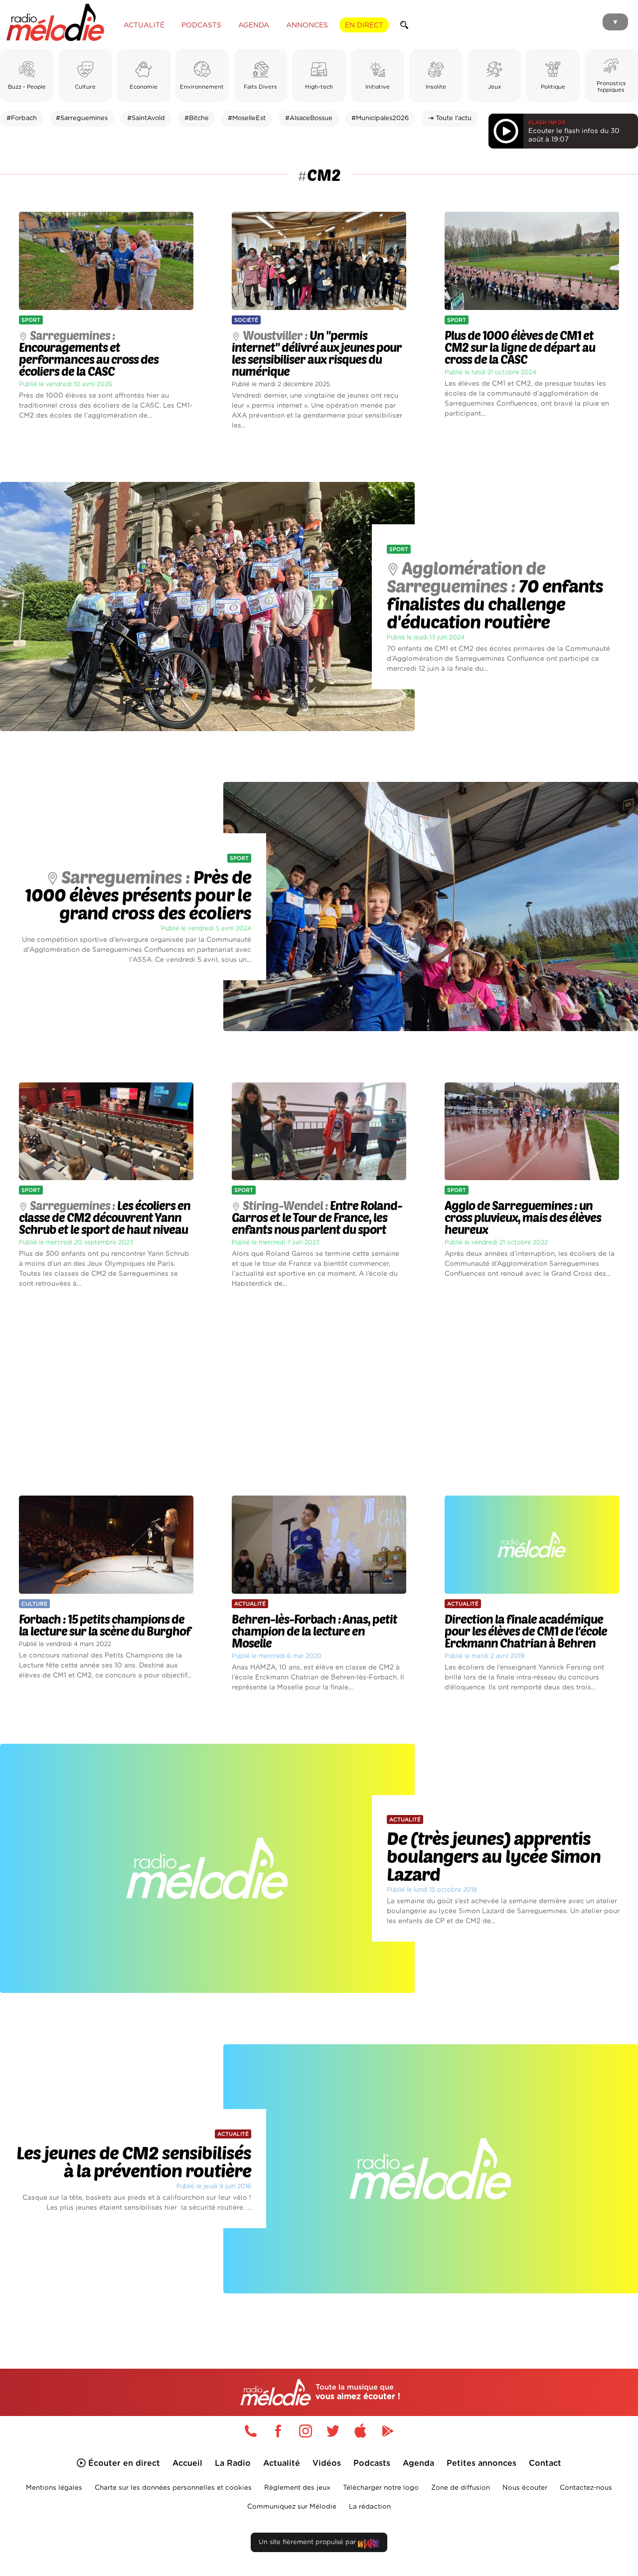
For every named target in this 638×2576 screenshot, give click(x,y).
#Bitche (197, 118)
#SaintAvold (146, 118)
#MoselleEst (247, 118)
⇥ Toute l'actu (450, 118)
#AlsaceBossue (309, 118)
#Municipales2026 (380, 118)
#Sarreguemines (82, 118)
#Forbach (22, 118)
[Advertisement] (319, 1392)
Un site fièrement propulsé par (308, 2542)
